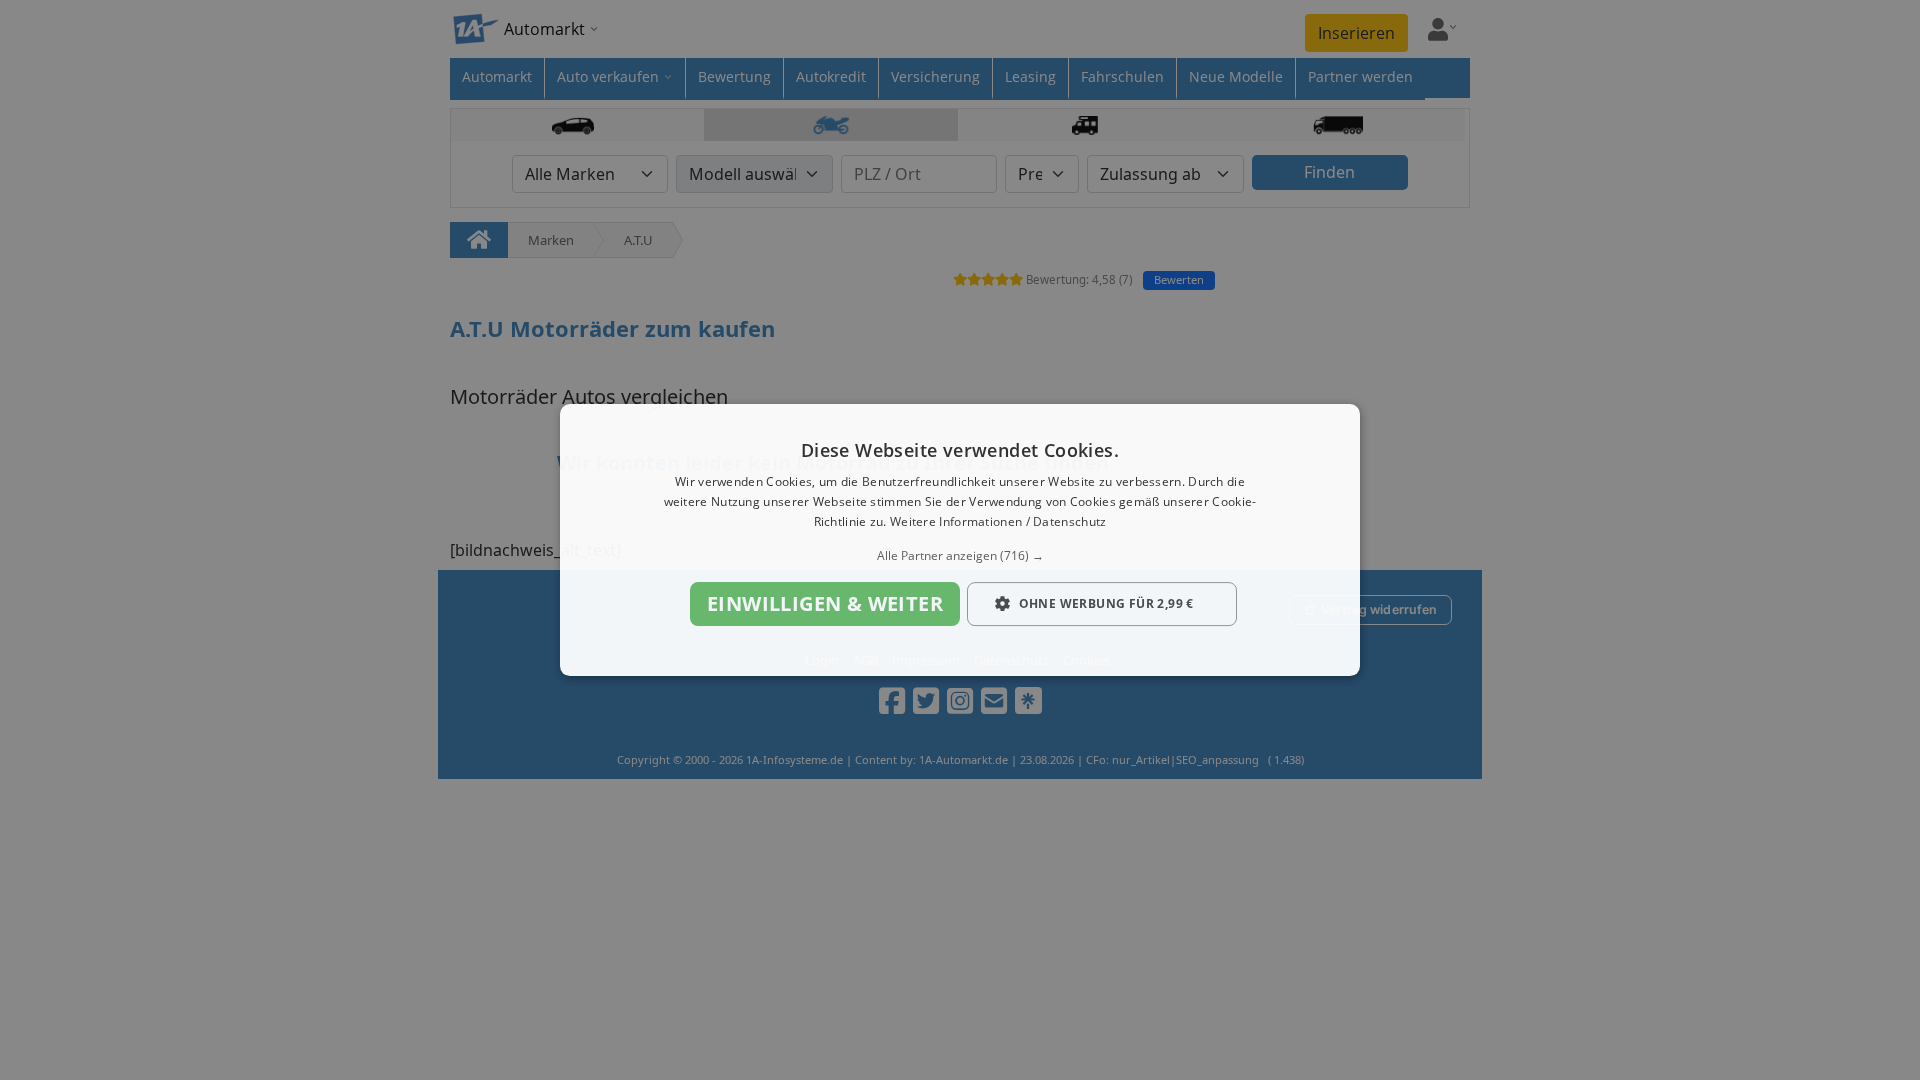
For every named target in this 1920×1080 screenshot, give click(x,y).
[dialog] (960, 540)
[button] (960, 556)
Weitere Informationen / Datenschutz (998, 521)
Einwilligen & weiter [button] (825, 603)
